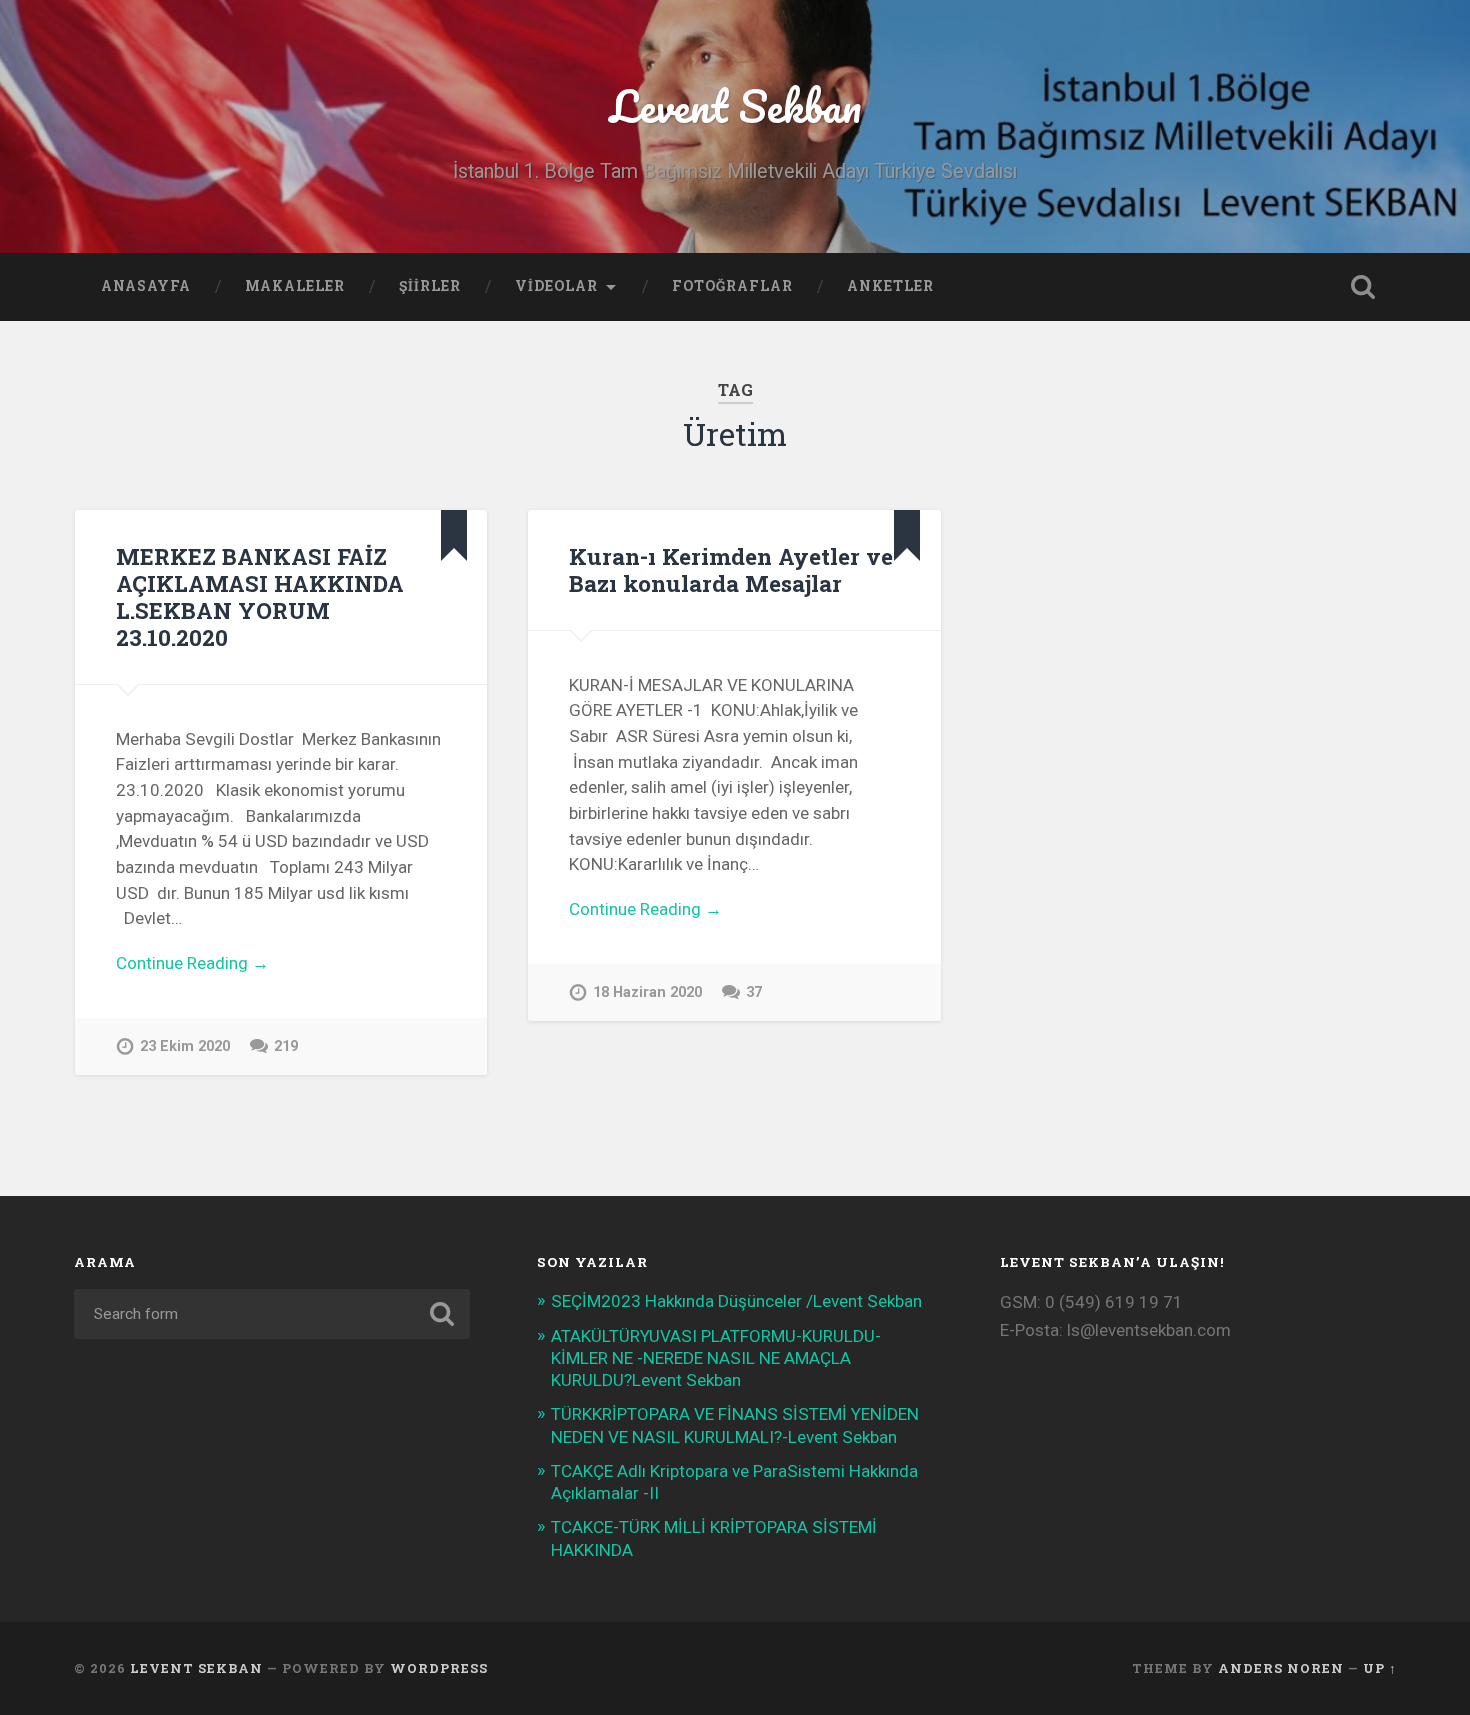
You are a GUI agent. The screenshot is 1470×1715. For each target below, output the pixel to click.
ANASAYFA (146, 286)
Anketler (890, 286)
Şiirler (430, 286)
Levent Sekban (735, 105)
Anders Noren (1281, 1668)
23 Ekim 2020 (185, 1046)
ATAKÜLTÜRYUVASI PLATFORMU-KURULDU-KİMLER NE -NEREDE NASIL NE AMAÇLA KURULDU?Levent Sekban (716, 1358)
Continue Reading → (192, 963)
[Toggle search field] (1363, 287)
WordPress (439, 1668)
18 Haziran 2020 (647, 992)
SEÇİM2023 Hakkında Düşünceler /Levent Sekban (736, 1301)
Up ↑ (1380, 1668)
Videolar (556, 286)
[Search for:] (272, 1314)
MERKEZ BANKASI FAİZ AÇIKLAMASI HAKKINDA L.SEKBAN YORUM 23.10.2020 (260, 596)
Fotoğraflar (732, 286)
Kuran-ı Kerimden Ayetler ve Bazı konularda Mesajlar (731, 569)
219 (286, 1046)
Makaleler (295, 286)
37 (754, 992)
